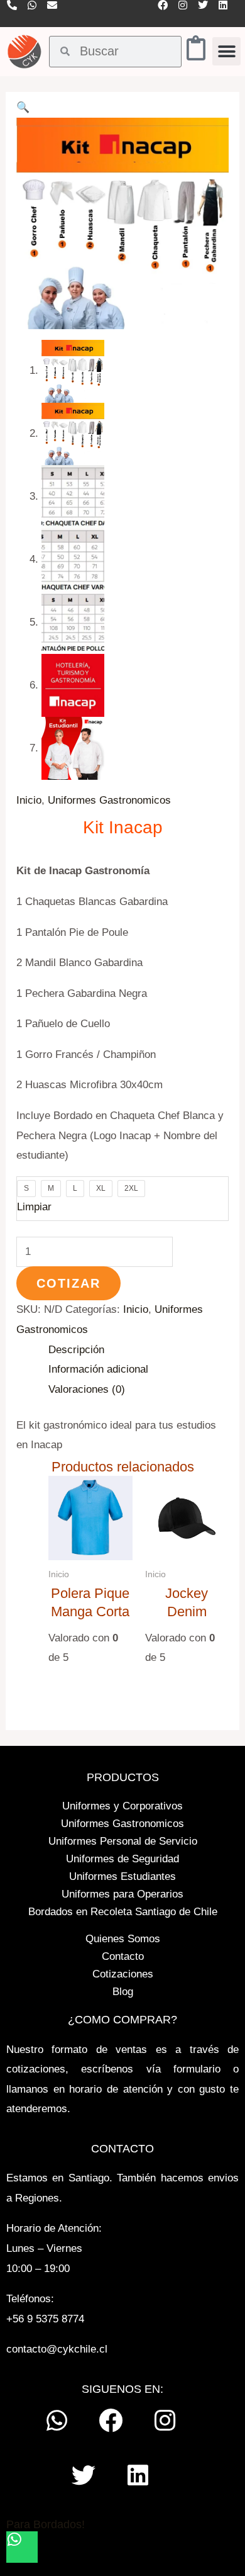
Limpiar (34, 1207)
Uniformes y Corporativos (122, 1806)
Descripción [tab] (76, 1350)
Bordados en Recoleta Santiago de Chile (123, 1912)
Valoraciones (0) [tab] (87, 1389)
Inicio (29, 800)
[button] (226, 51)
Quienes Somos (123, 1939)
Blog (123, 1992)
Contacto (123, 1956)
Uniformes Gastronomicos (109, 800)
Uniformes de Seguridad (122, 1859)
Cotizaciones (123, 1974)
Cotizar (68, 1283)
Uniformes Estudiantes (122, 1876)
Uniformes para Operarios (122, 1894)
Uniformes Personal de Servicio (123, 1841)
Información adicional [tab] (98, 1369)
